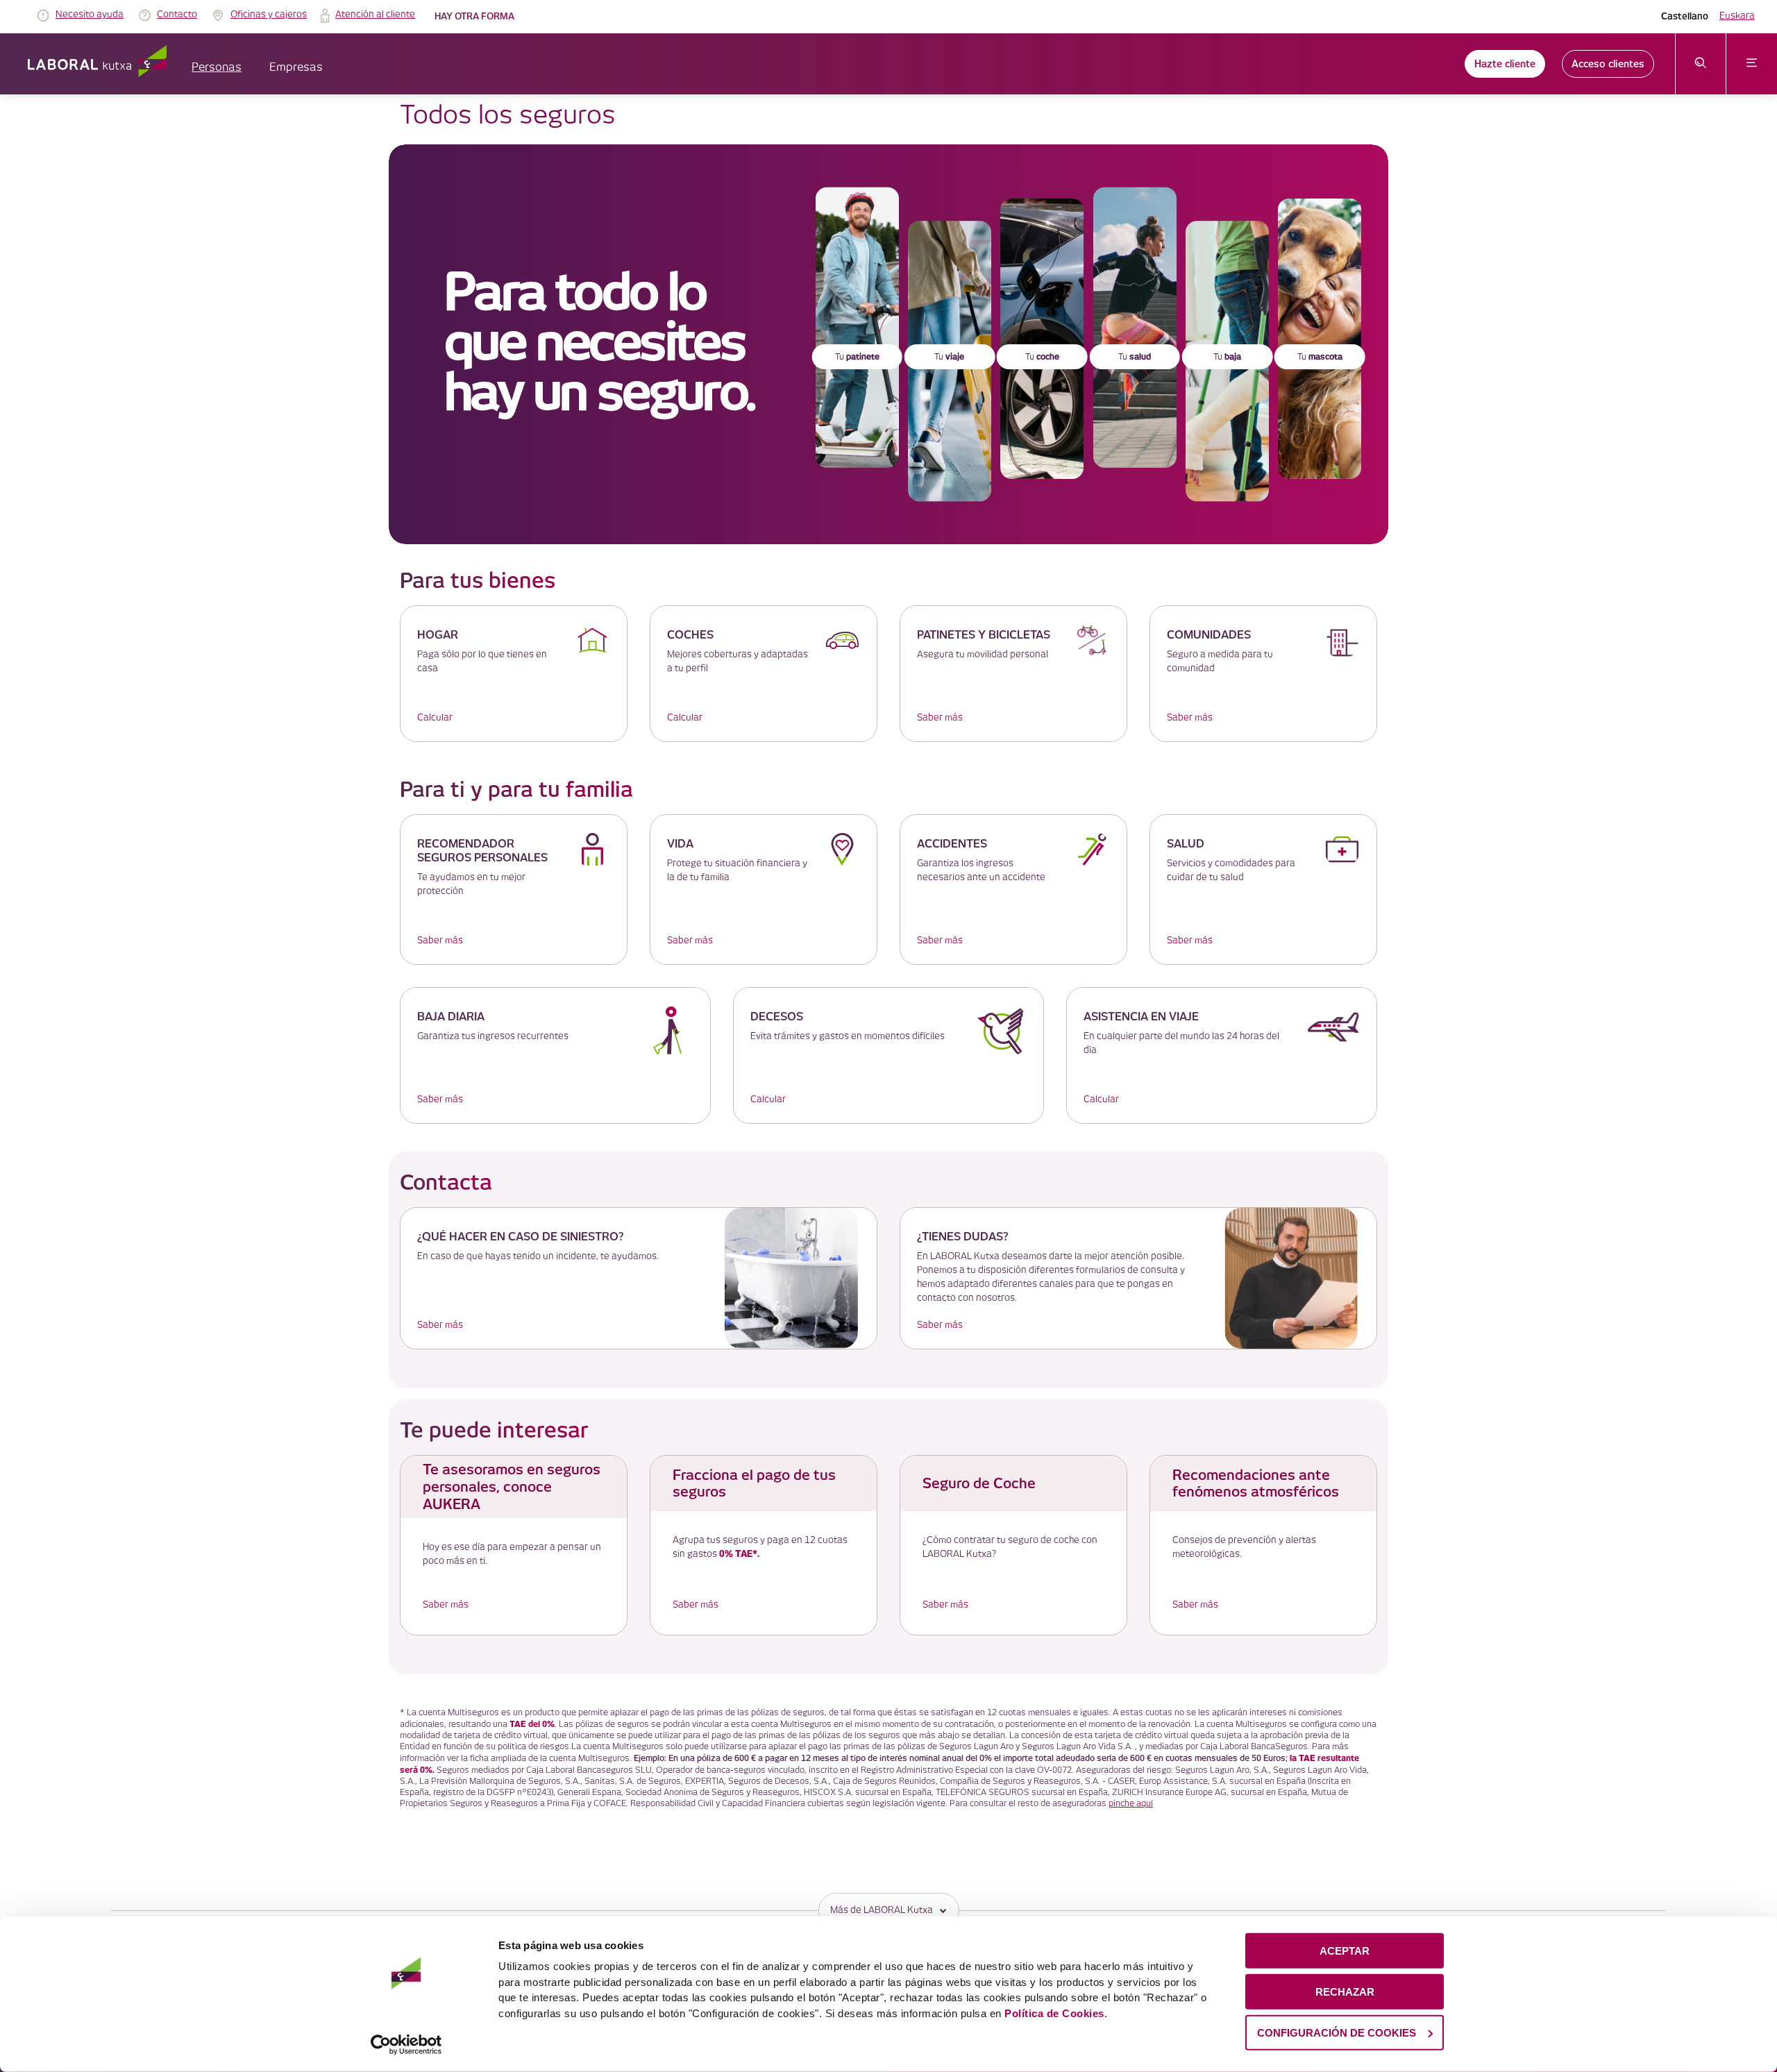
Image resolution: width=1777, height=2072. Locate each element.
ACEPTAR (1345, 1951)
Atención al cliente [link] (375, 15)
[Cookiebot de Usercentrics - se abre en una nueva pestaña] (406, 2045)
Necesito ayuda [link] (90, 15)
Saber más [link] (940, 718)
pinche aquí (1131, 1804)
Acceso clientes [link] (1608, 64)
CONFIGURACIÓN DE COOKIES (1337, 2032)
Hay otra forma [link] (474, 16)
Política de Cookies (1054, 2013)
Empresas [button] (296, 68)
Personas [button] (217, 68)
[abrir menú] (1752, 64)
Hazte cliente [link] (1505, 64)
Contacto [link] (177, 15)
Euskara (1737, 16)
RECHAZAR (1345, 1992)
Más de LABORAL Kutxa (882, 1910)
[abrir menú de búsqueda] (1701, 64)
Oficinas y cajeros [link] (269, 15)
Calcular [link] (435, 718)
